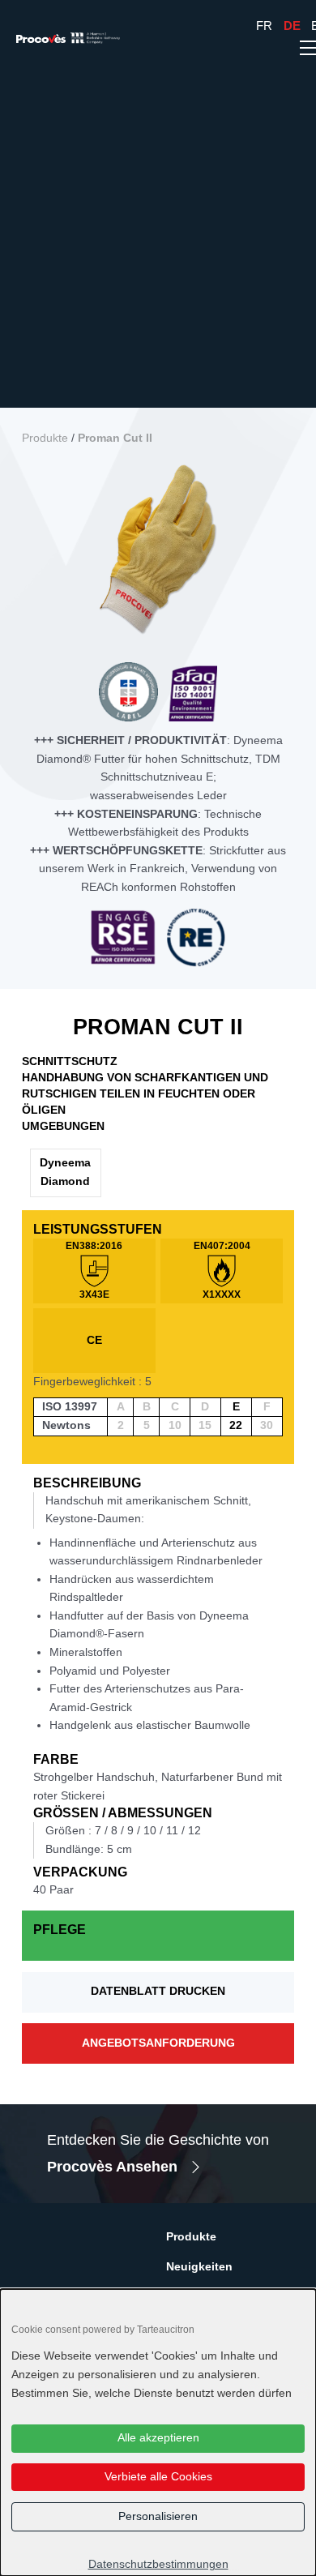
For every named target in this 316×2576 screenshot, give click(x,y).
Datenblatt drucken (158, 1991)
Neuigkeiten (199, 2267)
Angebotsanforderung (158, 2043)
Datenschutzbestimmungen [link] (158, 2564)
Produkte (45, 438)
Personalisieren (158, 2516)
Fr (264, 26)
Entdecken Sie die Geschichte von (158, 2153)
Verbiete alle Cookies (158, 2477)
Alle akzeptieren (158, 2438)
